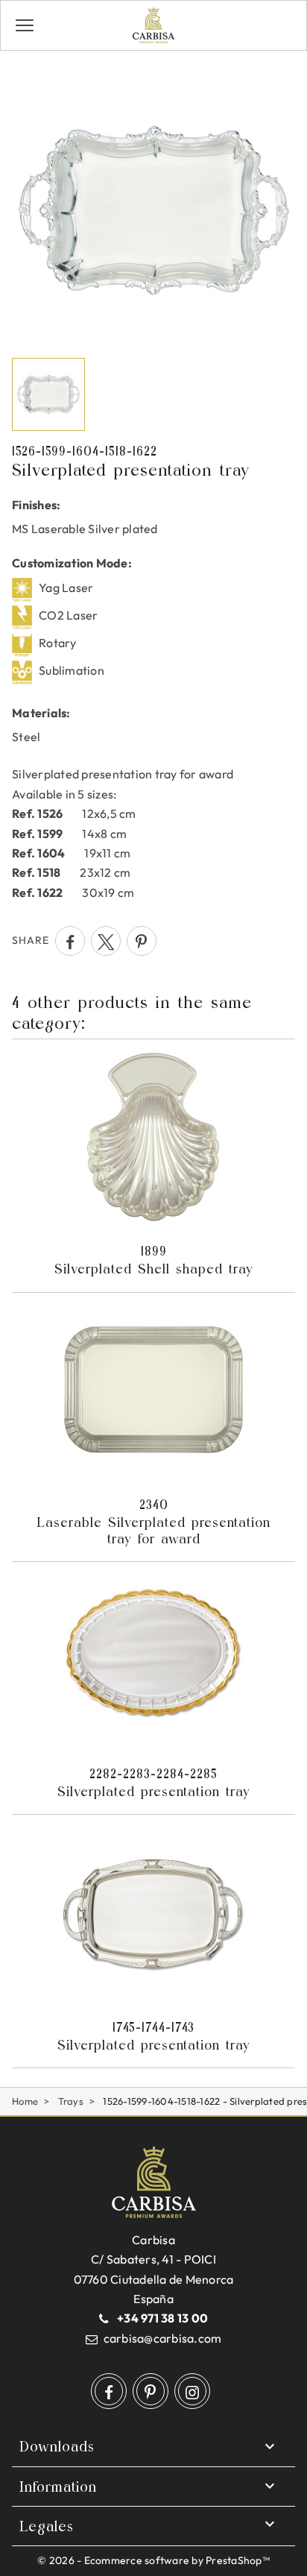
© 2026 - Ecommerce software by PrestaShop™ (153, 2560)
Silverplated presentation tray (154, 1783)
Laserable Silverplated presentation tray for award (153, 1522)
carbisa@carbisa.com (163, 2338)
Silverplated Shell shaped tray (154, 1260)
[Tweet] (106, 941)
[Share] (70, 941)
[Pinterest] (142, 941)
